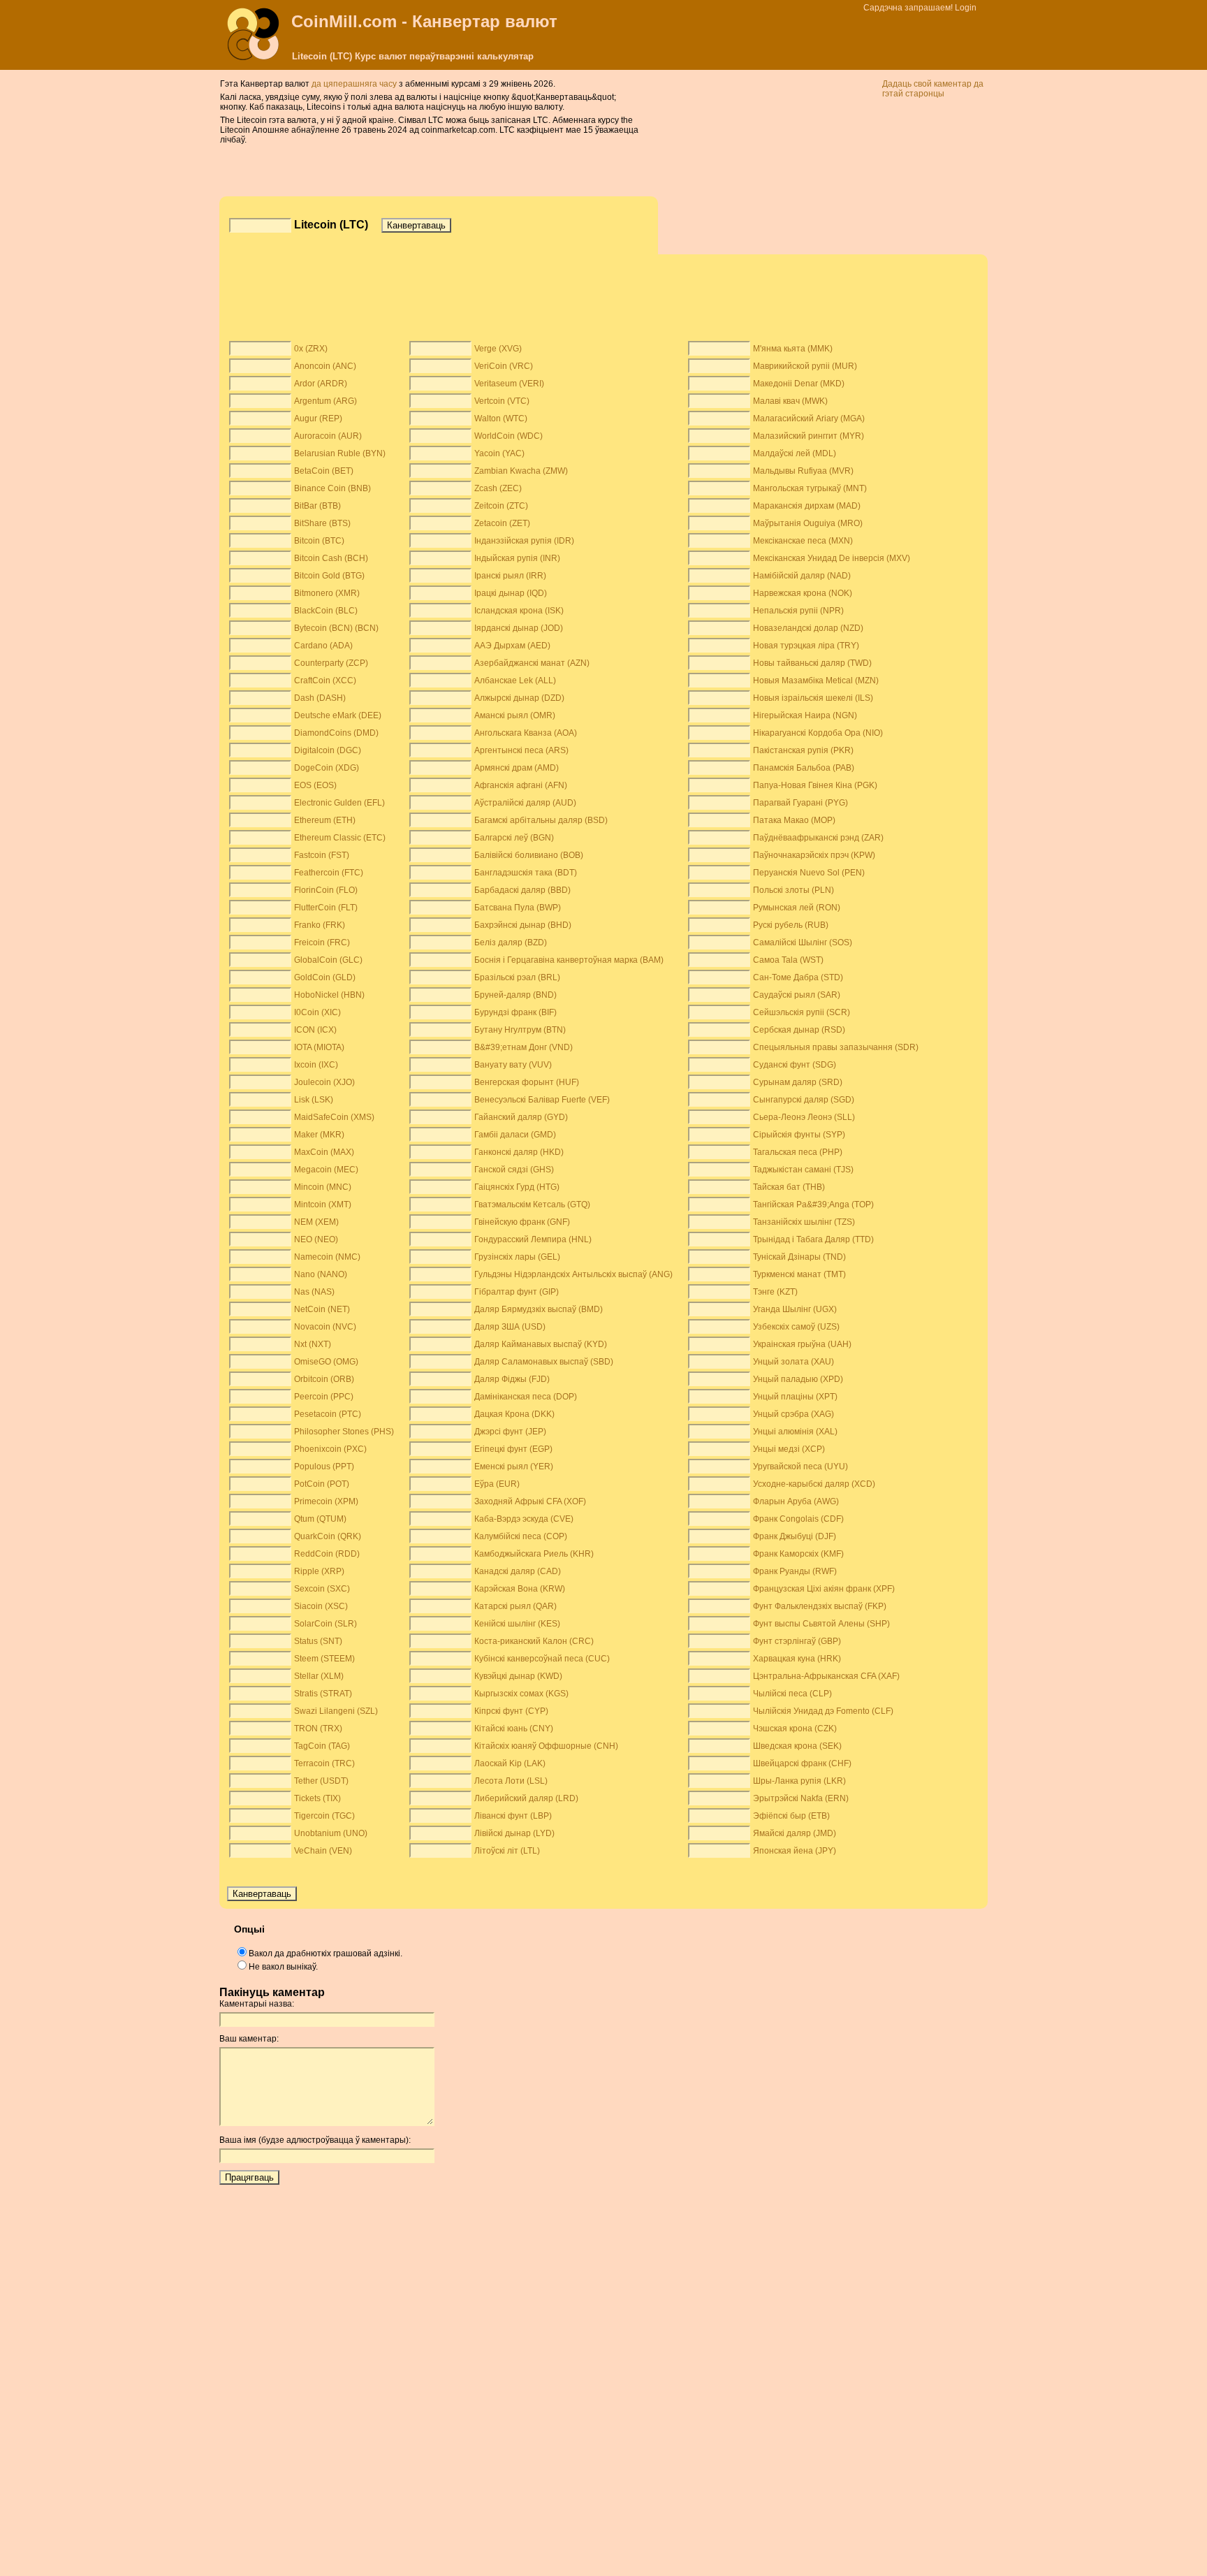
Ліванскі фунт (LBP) (513, 1816)
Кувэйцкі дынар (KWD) (518, 1676)
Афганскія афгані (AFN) (521, 785)
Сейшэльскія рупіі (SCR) (802, 1012)
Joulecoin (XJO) (324, 1082)
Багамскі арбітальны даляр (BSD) (541, 820)
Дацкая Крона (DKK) (514, 1414)
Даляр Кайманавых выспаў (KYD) (541, 1344)
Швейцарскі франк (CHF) (802, 1763)
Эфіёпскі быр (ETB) (791, 1816)
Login (966, 8)
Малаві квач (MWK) (790, 401)
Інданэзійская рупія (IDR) (524, 541)
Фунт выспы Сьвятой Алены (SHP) (821, 1624)
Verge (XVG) (498, 349)
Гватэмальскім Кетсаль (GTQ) (532, 1205)
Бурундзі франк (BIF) (515, 1012)
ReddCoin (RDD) (327, 1554)
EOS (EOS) (315, 785)
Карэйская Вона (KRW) (520, 1589)
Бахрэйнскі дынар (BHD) (523, 925)
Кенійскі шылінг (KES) (517, 1624)
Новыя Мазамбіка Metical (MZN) (816, 681)
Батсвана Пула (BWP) (518, 908)
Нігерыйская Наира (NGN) (805, 715)
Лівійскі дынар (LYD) (514, 1833)
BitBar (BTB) (317, 506)
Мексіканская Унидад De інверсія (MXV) (832, 558)
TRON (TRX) (318, 1729)
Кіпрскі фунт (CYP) (511, 1711)
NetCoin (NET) (322, 1309)
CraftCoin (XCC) (325, 681)
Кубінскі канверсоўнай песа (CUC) (542, 1659)
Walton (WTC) (501, 419)
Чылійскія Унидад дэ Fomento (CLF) (823, 1711)
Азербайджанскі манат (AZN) (532, 663)
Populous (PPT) (324, 1467)
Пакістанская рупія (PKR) (803, 750)
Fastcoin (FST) (322, 855)
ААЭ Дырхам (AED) (512, 646)
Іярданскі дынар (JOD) (519, 628)
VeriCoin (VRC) (504, 366)
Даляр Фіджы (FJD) (512, 1379)
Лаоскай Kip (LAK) (510, 1763)
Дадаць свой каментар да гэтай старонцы (933, 89)
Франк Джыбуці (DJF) (795, 1536)
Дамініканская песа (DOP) (526, 1397)
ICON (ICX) (315, 1030)
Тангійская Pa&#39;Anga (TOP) (813, 1205)
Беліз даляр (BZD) (511, 943)
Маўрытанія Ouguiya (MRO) (808, 523)
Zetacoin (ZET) (502, 523)
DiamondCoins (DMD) (336, 733)
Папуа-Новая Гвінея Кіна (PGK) (815, 785)
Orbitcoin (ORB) (324, 1379)
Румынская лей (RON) (797, 908)
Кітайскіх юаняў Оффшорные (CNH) (546, 1746)
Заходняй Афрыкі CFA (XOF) (530, 1501)
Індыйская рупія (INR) (517, 558)
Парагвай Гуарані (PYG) (800, 803)
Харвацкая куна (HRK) (797, 1659)
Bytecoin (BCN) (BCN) (336, 628)
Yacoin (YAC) (499, 453)
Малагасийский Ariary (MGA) (809, 419)
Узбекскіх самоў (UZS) (796, 1327)
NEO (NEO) (316, 1239)
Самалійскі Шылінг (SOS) (803, 943)
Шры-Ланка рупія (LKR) (799, 1781)
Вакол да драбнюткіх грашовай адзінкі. (325, 1953)
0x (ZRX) (311, 349)
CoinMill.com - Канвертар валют (424, 21)
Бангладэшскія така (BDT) (526, 873)
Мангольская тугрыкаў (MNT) (810, 488)
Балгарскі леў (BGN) (514, 838)
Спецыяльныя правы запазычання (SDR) (836, 1047)
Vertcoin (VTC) (502, 401)
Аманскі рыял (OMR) (515, 715)
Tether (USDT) (321, 1781)
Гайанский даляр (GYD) (521, 1117)
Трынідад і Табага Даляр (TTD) (813, 1239)
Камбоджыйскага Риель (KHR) (534, 1554)
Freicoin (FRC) (322, 943)
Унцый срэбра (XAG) (793, 1414)
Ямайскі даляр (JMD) (795, 1833)
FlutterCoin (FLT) (326, 908)
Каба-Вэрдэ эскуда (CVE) (524, 1519)
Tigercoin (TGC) (324, 1816)
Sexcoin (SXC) (322, 1589)
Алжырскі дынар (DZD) (519, 698)
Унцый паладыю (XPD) (798, 1379)
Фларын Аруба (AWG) (796, 1501)
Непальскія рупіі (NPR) (798, 611)
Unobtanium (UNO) (331, 1833)
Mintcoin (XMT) (323, 1205)
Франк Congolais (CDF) (798, 1519)
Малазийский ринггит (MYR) (809, 436)
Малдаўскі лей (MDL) (795, 453)
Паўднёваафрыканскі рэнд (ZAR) (818, 838)
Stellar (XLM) (319, 1676)
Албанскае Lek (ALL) (515, 681)
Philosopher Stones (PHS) (344, 1432)
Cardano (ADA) (323, 646)
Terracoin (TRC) (324, 1763)
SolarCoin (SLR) (325, 1624)
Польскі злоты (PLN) (793, 890)
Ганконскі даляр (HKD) (519, 1152)
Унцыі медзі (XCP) (789, 1449)
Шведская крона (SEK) (797, 1746)
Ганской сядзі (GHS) (514, 1170)
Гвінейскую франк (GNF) (522, 1222)
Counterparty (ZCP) (331, 663)
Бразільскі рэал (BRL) (517, 977)
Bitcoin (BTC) (319, 541)
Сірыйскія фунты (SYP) (799, 1135)
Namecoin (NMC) (327, 1257)
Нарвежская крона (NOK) (803, 593)
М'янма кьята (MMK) (793, 349)
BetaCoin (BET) (324, 471)
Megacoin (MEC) (326, 1170)
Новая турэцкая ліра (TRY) (806, 646)
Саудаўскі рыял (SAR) (797, 995)
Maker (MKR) (319, 1135)
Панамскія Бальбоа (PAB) (804, 768)
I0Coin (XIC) (317, 1012)
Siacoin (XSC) (321, 1606)
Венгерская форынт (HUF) (527, 1082)
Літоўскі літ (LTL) (507, 1851)
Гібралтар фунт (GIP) (517, 1292)
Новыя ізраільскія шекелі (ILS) (813, 698)
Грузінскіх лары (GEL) (517, 1257)
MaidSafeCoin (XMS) (334, 1117)
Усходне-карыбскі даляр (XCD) (814, 1484)
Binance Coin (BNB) (332, 488)
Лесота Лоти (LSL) (511, 1781)
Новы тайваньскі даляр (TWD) (812, 663)
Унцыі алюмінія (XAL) (795, 1432)
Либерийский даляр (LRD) (526, 1798)
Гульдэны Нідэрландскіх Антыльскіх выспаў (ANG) (573, 1274)
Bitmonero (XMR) (327, 593)
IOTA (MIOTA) (319, 1047)
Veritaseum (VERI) (509, 384)
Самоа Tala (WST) (788, 960)
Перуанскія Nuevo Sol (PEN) (809, 873)
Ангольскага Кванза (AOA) (526, 733)
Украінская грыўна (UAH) (802, 1344)
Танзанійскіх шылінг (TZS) (804, 1222)
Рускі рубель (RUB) (791, 925)
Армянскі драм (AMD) (517, 768)
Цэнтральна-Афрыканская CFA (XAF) (826, 1676)
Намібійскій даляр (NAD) (802, 576)
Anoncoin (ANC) (325, 366)
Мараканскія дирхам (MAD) (807, 506)
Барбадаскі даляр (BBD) (522, 890)
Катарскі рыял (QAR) (515, 1606)
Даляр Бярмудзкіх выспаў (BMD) (539, 1309)
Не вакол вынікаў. (283, 1967)
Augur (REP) (318, 419)
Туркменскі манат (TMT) (799, 1274)
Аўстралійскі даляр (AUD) (525, 803)
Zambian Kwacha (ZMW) (521, 471)
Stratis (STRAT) (323, 1694)
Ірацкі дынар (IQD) (511, 593)
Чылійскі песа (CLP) (792, 1694)
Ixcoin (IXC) (316, 1065)
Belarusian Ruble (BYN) (340, 453)
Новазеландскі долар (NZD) (808, 628)
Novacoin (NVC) (325, 1327)
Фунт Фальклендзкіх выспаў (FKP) (820, 1606)
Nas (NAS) (314, 1292)
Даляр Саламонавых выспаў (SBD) (544, 1362)
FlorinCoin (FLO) (326, 890)
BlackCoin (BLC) (326, 611)
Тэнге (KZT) (775, 1292)
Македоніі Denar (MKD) (799, 384)
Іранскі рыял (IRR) (510, 576)
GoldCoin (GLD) (325, 977)
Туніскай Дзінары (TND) (799, 1257)
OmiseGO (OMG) (326, 1362)
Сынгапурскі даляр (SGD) (804, 1100)
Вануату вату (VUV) (513, 1065)
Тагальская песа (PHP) (798, 1152)
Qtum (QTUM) (320, 1519)
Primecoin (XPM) (326, 1501)
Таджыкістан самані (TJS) (803, 1170)
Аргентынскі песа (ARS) (521, 750)
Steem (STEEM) (324, 1659)
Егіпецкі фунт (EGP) (513, 1449)
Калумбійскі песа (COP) (521, 1536)
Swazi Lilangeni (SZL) (336, 1711)
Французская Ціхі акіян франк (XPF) (824, 1589)
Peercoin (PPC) (324, 1397)
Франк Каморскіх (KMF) (798, 1554)
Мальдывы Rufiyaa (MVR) (803, 471)
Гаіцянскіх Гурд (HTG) (517, 1187)
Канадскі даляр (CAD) (518, 1571)
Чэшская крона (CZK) (795, 1729)
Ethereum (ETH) (325, 820)
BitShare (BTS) (322, 523)
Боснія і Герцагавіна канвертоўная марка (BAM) (569, 960)
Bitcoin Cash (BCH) (331, 558)
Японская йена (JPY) (795, 1851)
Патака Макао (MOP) (794, 820)
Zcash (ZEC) (498, 488)
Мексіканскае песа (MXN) (803, 541)
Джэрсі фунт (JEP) (510, 1432)
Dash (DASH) (320, 698)
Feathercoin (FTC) (329, 873)
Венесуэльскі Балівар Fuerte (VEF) (542, 1100)
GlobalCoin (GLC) (328, 960)
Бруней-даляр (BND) (515, 995)
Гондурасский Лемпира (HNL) (533, 1239)
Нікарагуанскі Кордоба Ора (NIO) (818, 733)
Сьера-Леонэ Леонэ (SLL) (804, 1117)
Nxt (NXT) (313, 1344)
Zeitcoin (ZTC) (501, 506)
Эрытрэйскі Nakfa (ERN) (801, 1798)
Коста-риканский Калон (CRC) (534, 1641)
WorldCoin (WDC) (509, 436)
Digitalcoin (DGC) (328, 750)
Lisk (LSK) (314, 1100)
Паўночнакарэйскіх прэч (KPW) (814, 855)
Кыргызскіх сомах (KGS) (521, 1694)
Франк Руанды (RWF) (795, 1571)
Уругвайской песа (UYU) (800, 1467)
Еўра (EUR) (497, 1484)
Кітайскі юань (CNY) (514, 1729)
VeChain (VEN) (323, 1851)
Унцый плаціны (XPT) (795, 1397)
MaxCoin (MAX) (324, 1152)
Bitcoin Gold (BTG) (329, 576)
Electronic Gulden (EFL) (339, 803)
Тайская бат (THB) (789, 1187)
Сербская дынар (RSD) (799, 1030)
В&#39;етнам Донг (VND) (524, 1047)
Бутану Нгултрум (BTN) (520, 1030)
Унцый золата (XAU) (793, 1362)
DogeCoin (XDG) (327, 768)
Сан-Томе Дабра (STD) (798, 977)
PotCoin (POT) (322, 1484)
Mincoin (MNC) (323, 1187)
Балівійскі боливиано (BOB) (529, 855)
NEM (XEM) (316, 1222)
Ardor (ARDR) (321, 384)
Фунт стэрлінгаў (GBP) (797, 1641)
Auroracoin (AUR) (328, 436)
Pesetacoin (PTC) (328, 1414)
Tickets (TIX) (317, 1798)
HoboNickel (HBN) (329, 995)
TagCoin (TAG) (322, 1746)
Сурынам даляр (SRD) (798, 1082)
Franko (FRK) (320, 925)
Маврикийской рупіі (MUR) (805, 366)
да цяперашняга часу (355, 84)
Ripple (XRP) (319, 1571)
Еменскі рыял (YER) (514, 1467)
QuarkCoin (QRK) (328, 1536)
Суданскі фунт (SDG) (795, 1065)
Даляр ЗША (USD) (510, 1327)
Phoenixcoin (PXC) (330, 1449)
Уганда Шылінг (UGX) (795, 1309)
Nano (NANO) (321, 1274)
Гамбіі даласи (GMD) (515, 1135)
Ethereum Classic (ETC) (340, 838)
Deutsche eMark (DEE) (338, 715)
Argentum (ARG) (325, 401)
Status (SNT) (318, 1641)
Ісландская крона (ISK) (519, 611)
